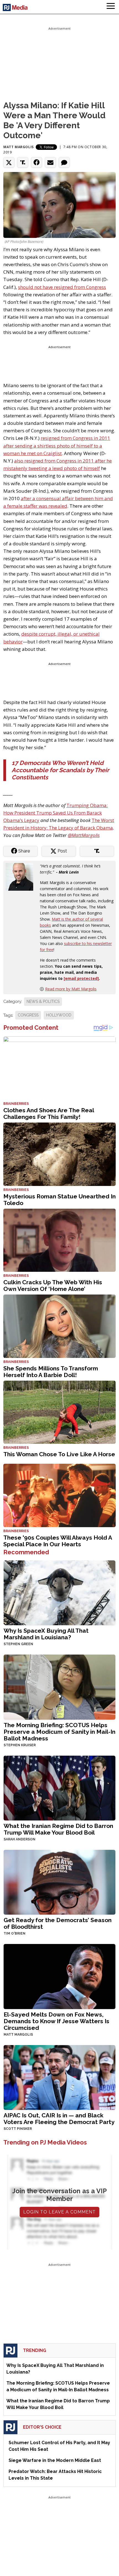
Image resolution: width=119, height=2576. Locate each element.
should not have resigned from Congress (62, 287)
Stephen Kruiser (20, 1745)
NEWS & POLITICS (43, 1001)
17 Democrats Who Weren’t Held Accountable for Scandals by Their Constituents (60, 770)
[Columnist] (22, 876)
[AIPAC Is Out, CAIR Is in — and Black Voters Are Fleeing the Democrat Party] (59, 2077)
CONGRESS (28, 1015)
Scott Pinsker (18, 2129)
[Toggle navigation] (111, 7)
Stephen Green (18, 1644)
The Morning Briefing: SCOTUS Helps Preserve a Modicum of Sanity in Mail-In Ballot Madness (59, 1732)
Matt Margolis (19, 147)
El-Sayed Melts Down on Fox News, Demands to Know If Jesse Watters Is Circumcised (56, 2021)
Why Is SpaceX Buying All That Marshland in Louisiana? (46, 1634)
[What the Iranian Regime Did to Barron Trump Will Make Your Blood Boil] (59, 1787)
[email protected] (81, 978)
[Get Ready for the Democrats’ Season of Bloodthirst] (59, 1882)
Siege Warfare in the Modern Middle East (55, 2460)
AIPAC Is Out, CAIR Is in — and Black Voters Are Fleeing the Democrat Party (59, 2119)
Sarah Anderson (20, 1839)
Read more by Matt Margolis (71, 989)
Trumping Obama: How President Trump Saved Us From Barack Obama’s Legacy (55, 813)
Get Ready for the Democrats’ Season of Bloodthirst (58, 1923)
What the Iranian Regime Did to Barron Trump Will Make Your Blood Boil (58, 1829)
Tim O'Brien (15, 1933)
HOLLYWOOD (59, 1015)
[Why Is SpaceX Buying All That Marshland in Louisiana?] (59, 1592)
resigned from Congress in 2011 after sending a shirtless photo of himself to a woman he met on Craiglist (57, 445)
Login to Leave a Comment (59, 2212)
